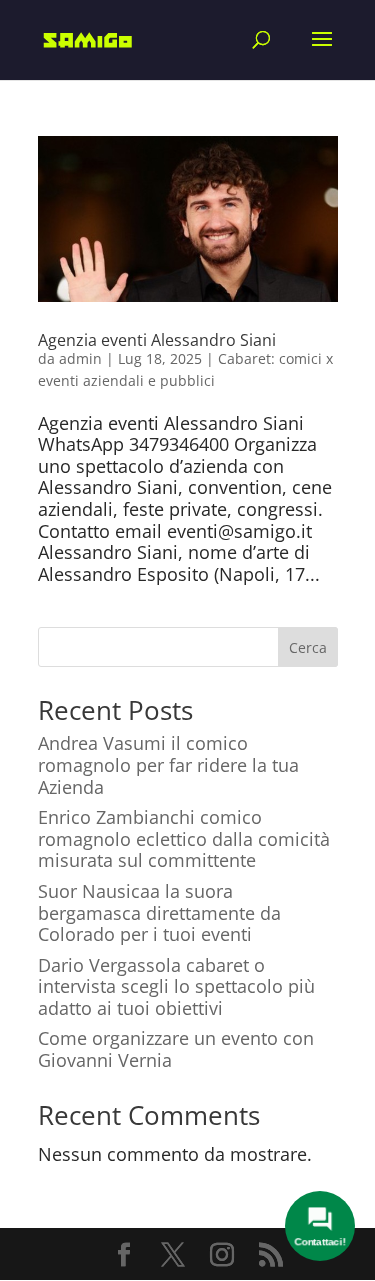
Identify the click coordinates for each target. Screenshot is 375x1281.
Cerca (308, 647)
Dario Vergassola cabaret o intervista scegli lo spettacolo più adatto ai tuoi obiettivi (176, 986)
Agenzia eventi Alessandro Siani (157, 340)
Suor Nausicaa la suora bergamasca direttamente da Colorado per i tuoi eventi (159, 912)
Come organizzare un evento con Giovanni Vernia (176, 1049)
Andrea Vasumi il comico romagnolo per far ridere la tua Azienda (168, 764)
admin (80, 358)
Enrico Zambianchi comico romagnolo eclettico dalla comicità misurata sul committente (184, 838)
